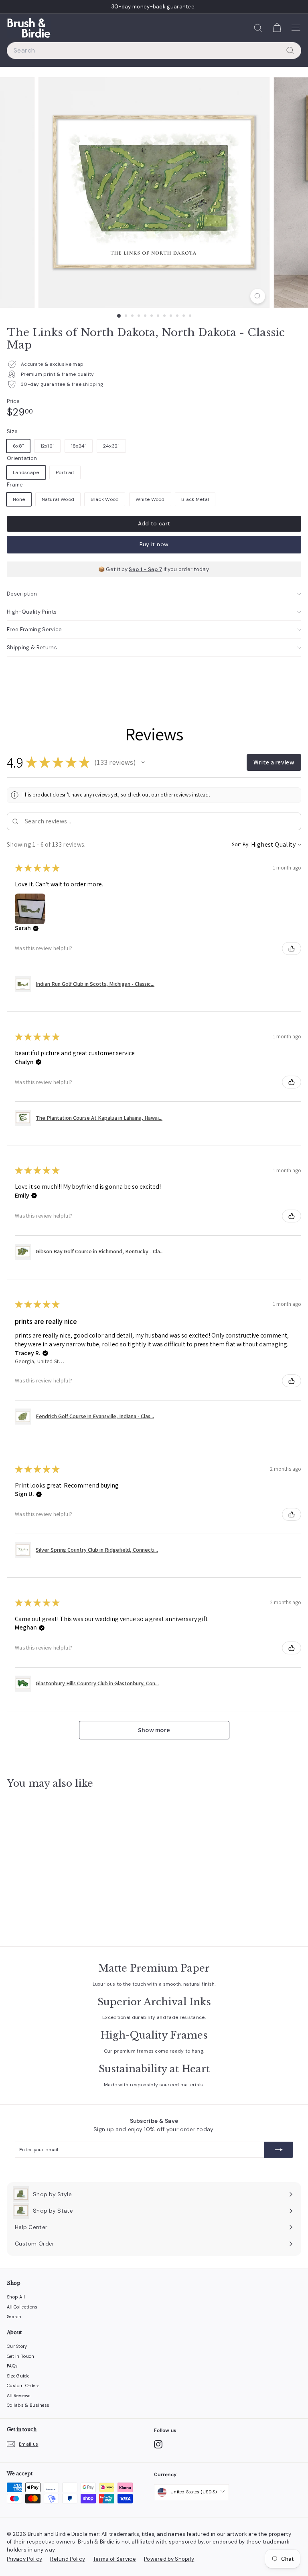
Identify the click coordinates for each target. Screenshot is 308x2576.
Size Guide (18, 2376)
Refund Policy (68, 2559)
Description (22, 594)
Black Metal (195, 499)
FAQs (12, 2366)
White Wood (150, 499)
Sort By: (241, 844)
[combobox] (154, 51)
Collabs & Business (28, 2405)
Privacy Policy (24, 2559)
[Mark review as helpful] (292, 949)
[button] (143, 762)
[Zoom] (258, 296)
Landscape (26, 472)
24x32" (111, 446)
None (19, 499)
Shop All (16, 2297)
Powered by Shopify (169, 2559)
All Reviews (19, 2396)
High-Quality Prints (32, 612)
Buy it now (154, 544)
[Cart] (277, 28)
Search (14, 2317)
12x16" (48, 446)
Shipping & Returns (32, 648)
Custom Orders (23, 2385)
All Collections (22, 2307)
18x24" (79, 446)
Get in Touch (21, 2356)
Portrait (65, 472)
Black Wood (105, 499)
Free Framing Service (34, 629)
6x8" (18, 446)
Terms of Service (114, 2559)
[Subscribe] (279, 2150)
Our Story (17, 2346)
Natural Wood (58, 499)
